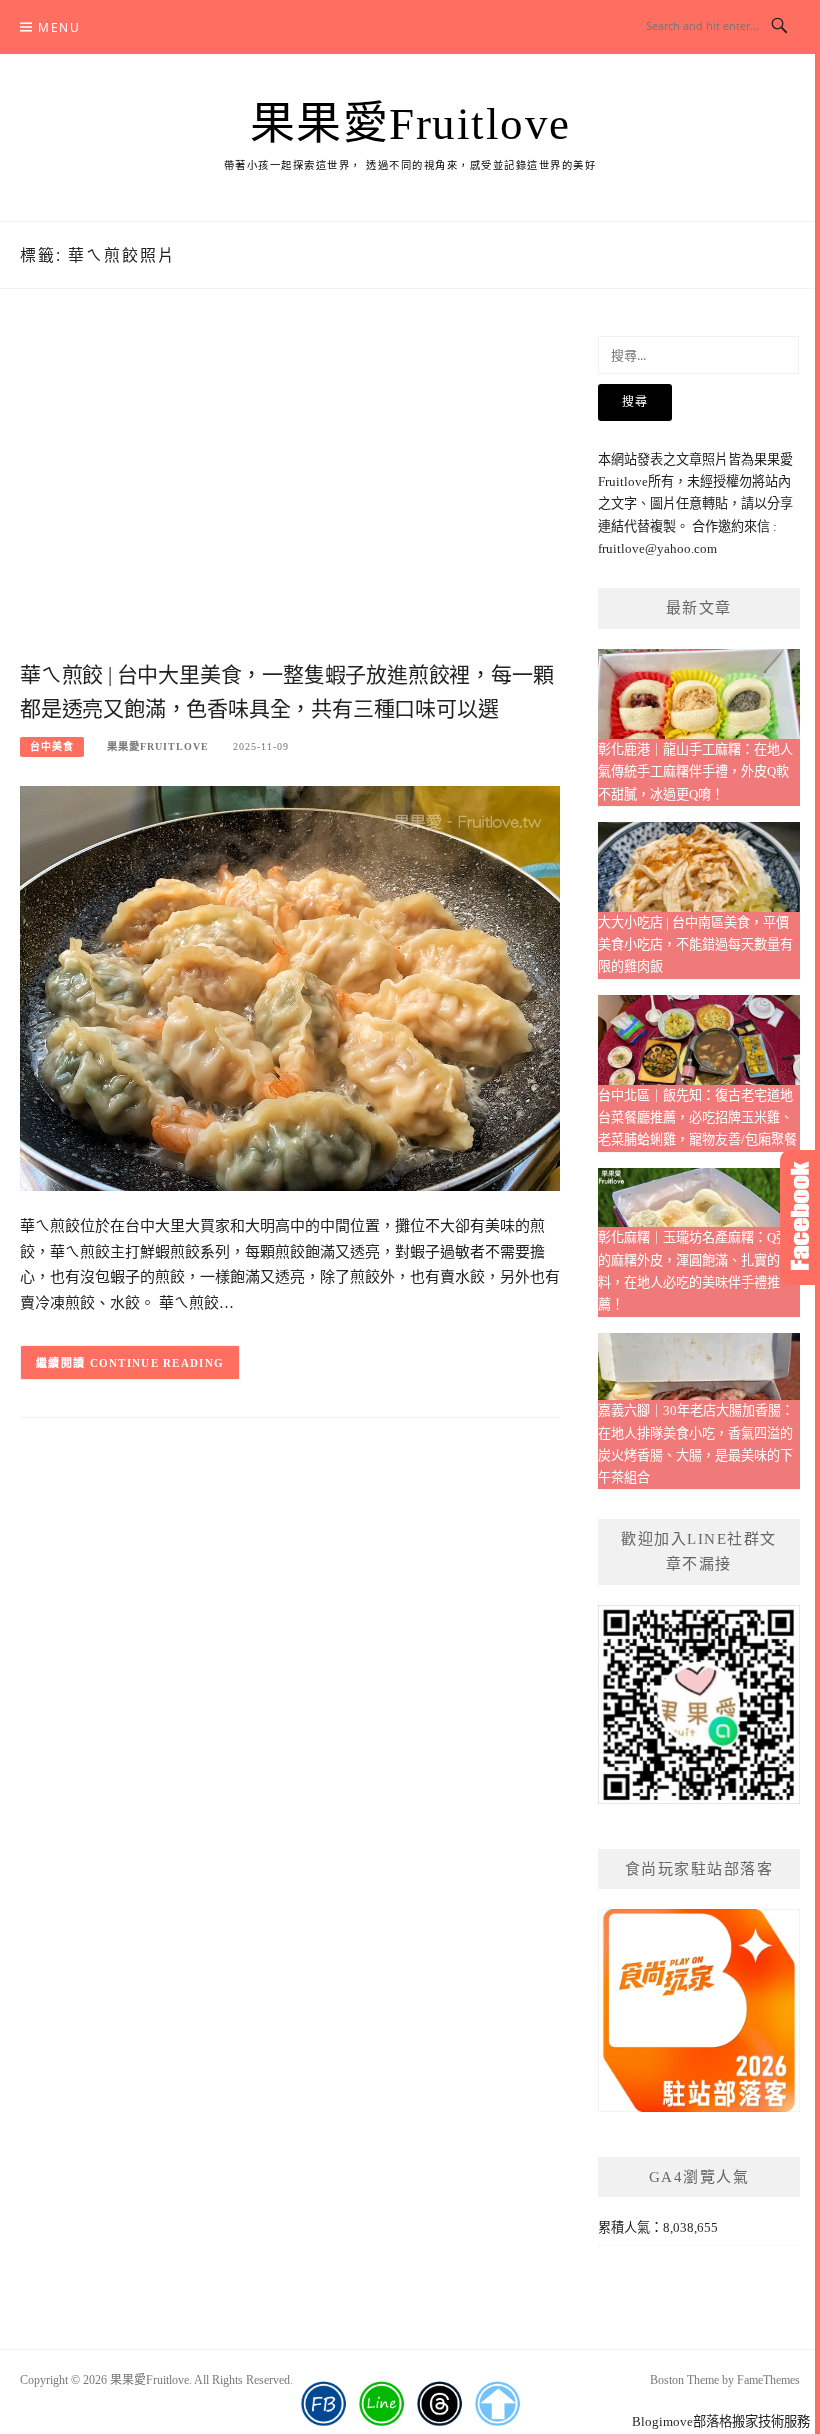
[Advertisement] (290, 496)
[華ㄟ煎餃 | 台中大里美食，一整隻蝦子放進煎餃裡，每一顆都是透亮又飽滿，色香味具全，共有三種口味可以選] (290, 986)
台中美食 (52, 746)
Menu (59, 27)
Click (800, 1217)
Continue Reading (157, 1363)
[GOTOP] (497, 2404)
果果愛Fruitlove (410, 124)
